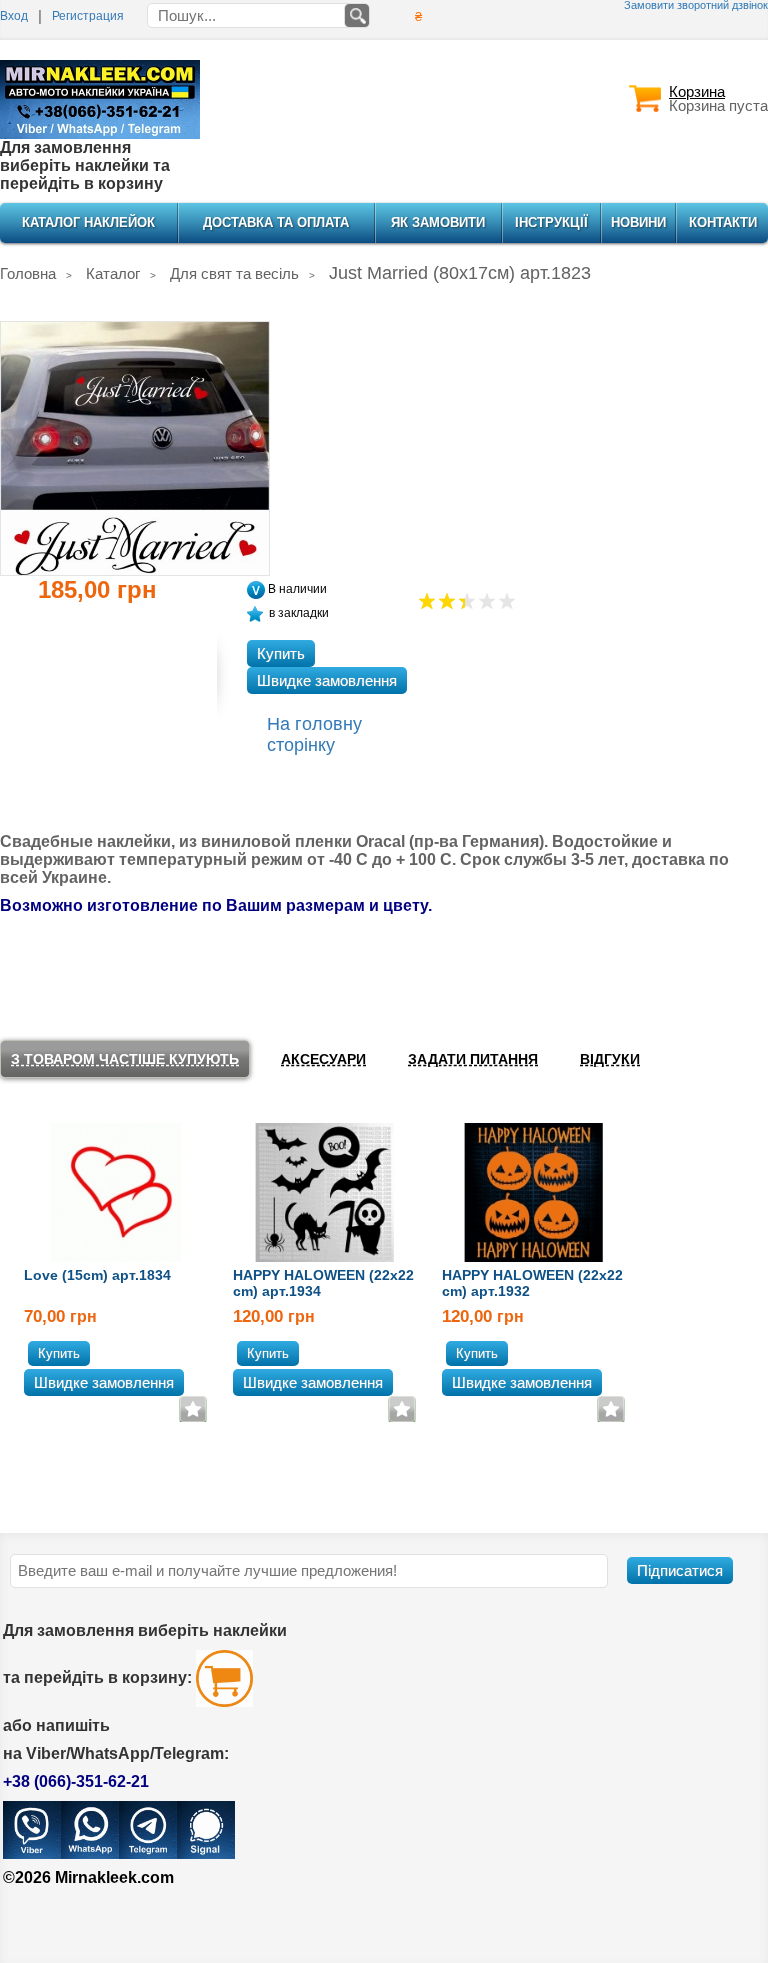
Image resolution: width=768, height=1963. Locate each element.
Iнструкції (551, 222)
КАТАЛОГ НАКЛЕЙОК (88, 222)
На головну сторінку (314, 734)
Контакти (723, 222)
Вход (14, 16)
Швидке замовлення (327, 680)
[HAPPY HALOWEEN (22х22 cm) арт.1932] (534, 1190)
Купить (281, 653)
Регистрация (88, 16)
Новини (638, 222)
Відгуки (610, 1059)
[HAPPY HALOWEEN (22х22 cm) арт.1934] (325, 1190)
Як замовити (438, 222)
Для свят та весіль (234, 273)
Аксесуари (323, 1059)
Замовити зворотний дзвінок (696, 5)
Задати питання (473, 1059)
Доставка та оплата (276, 222)
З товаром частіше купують (125, 1059)
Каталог (113, 273)
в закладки (299, 613)
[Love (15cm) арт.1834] (116, 1190)
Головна (28, 273)
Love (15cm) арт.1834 (97, 1275)
